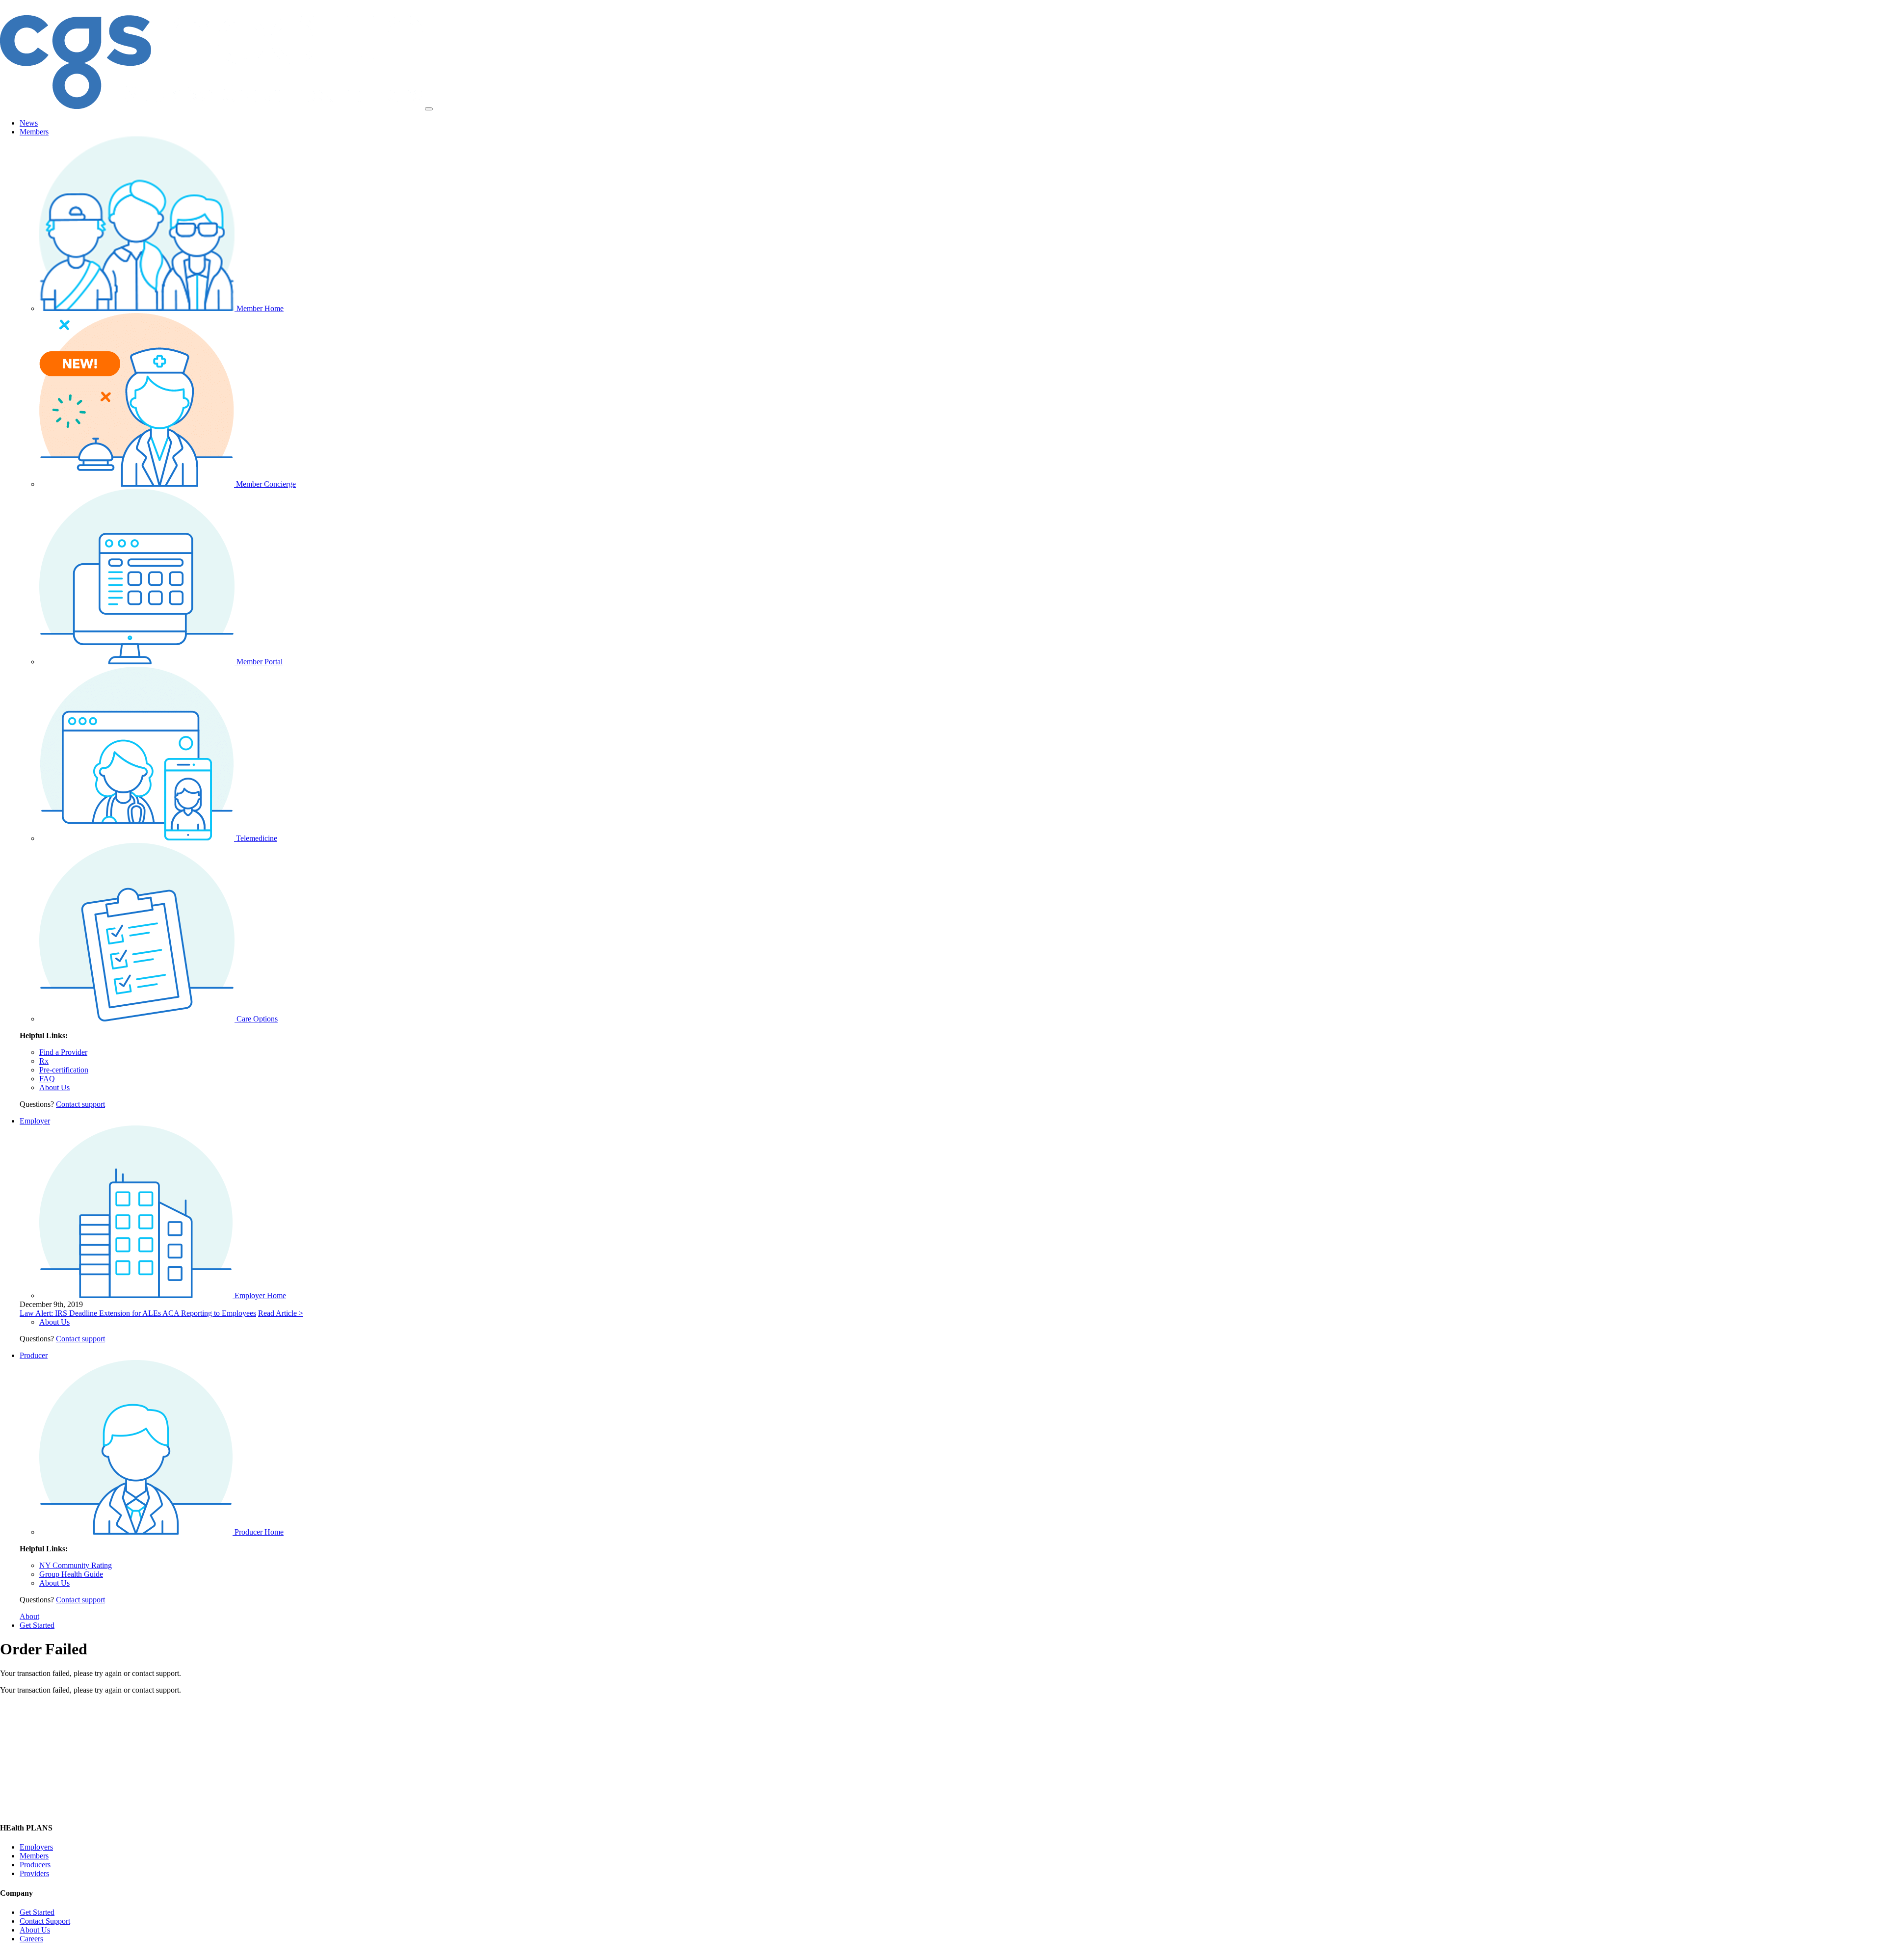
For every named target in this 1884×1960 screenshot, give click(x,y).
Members (34, 132)
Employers (36, 1847)
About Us (54, 1087)
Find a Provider (63, 1052)
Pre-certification (64, 1070)
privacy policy (267, 1955)
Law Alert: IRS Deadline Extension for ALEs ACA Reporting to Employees (138, 1313)
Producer (34, 1355)
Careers (31, 1939)
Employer (35, 1121)
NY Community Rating (76, 1565)
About (29, 1616)
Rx (44, 1061)
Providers (34, 1873)
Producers (35, 1865)
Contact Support (45, 1921)
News (29, 123)
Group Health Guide (71, 1574)
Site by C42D (314, 1955)
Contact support (80, 1104)
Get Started (37, 1625)
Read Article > (281, 1313)
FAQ (47, 1079)
